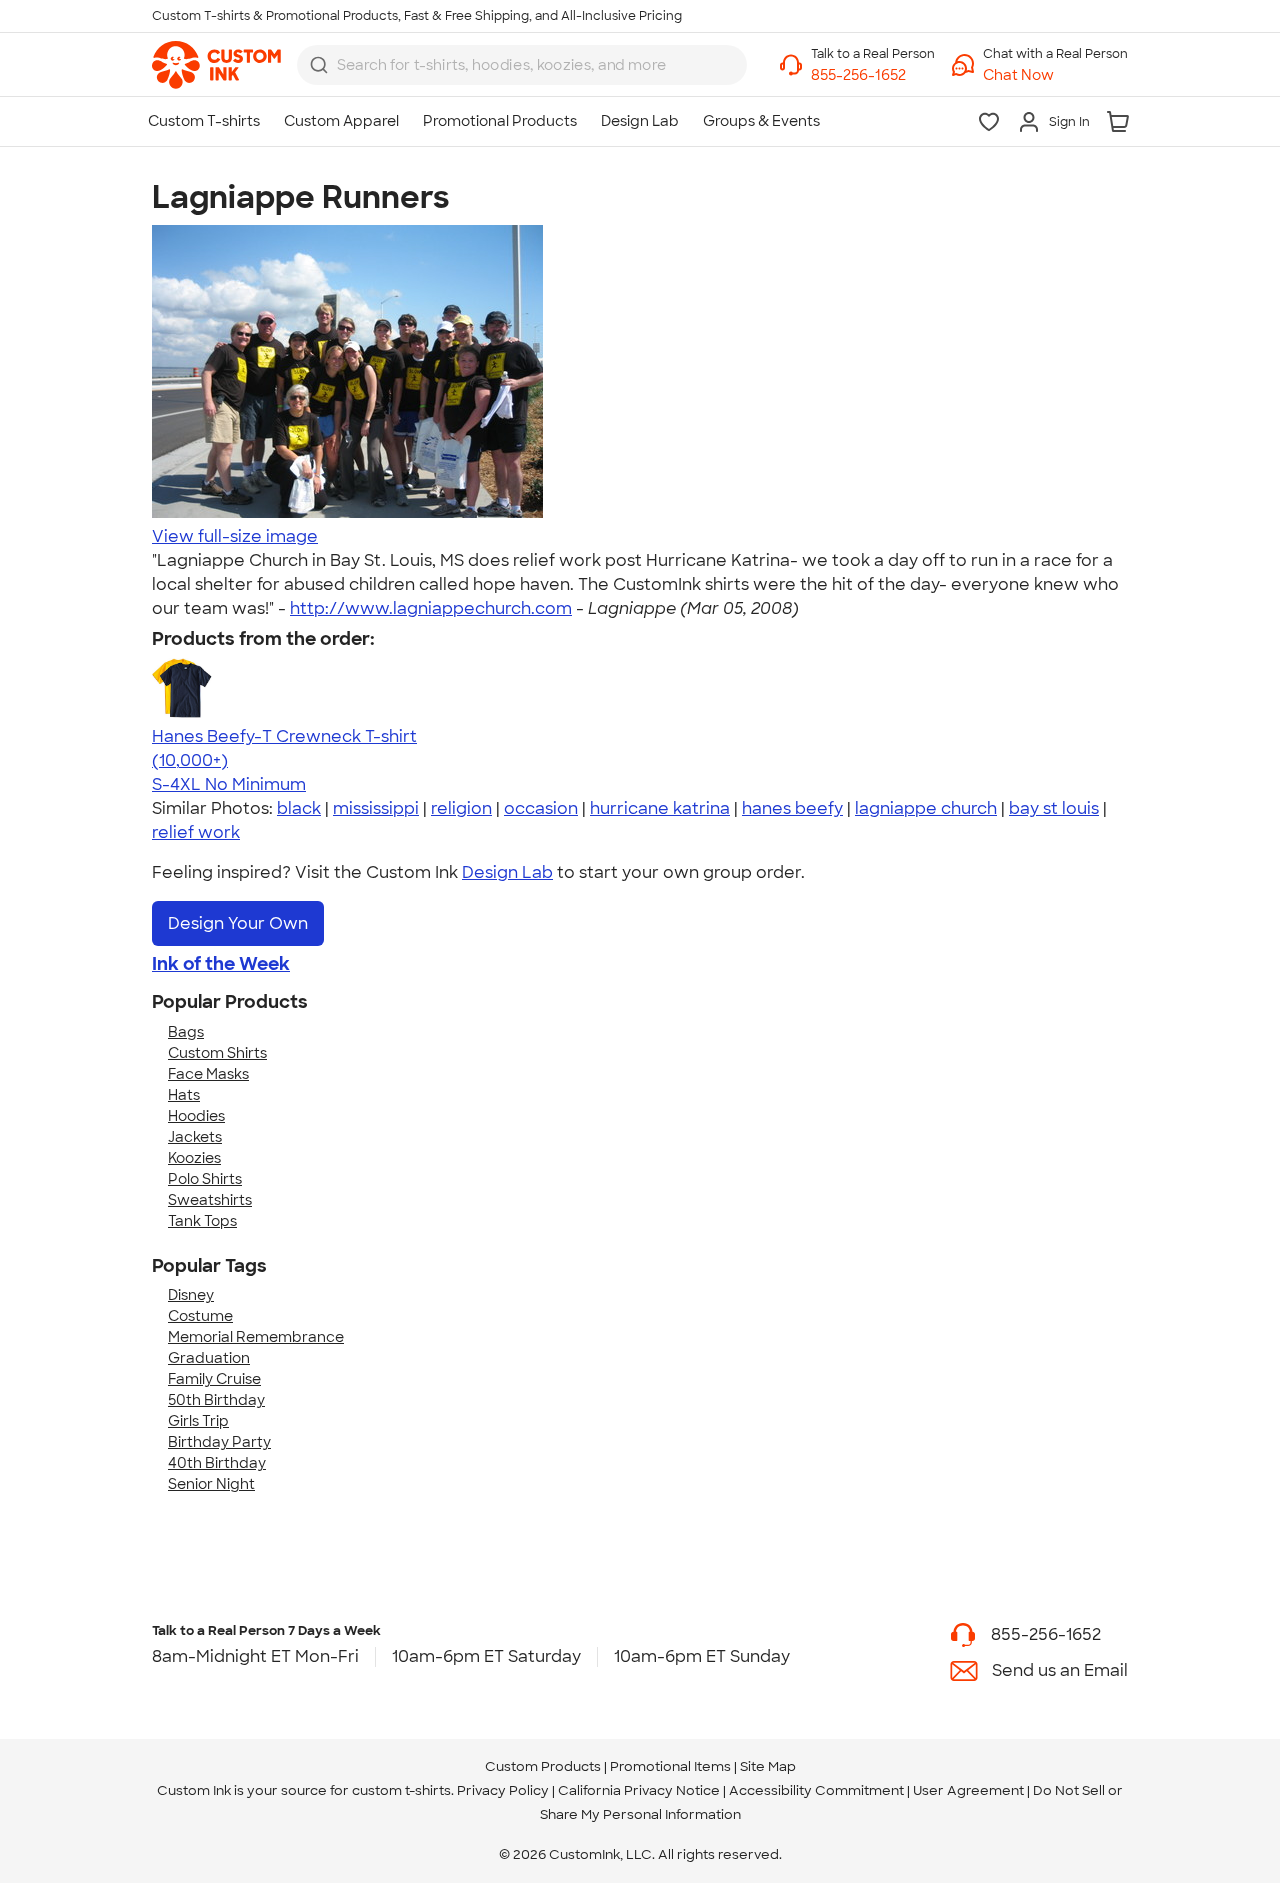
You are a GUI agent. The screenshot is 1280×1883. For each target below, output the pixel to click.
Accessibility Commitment (816, 1790)
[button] (1055, 75)
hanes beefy (792, 808)
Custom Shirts (217, 1053)
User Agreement (968, 1790)
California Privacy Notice (639, 1790)
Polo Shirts (205, 1179)
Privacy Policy (503, 1790)
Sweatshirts (210, 1200)
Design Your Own (238, 923)
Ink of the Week (221, 964)
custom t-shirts (401, 1790)
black (299, 808)
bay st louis (1054, 808)
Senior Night (211, 1484)
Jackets (195, 1137)
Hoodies (196, 1116)
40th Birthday (217, 1463)
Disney (191, 1295)
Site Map (768, 1766)
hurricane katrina (660, 808)
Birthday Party (219, 1442)
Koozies (194, 1158)
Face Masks (208, 1074)
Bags (186, 1032)
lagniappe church (926, 808)
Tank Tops (202, 1221)
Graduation (209, 1358)
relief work (196, 832)
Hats (184, 1095)
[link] (216, 65)
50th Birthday (216, 1400)
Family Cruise (214, 1379)
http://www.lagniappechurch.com (431, 608)
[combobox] (522, 65)
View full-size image (235, 536)
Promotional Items (670, 1766)
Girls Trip (198, 1421)
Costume (200, 1316)
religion (461, 808)
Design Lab (507, 872)
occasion (541, 808)
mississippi (376, 808)
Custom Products (543, 1766)
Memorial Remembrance (256, 1337)
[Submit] (319, 65)
